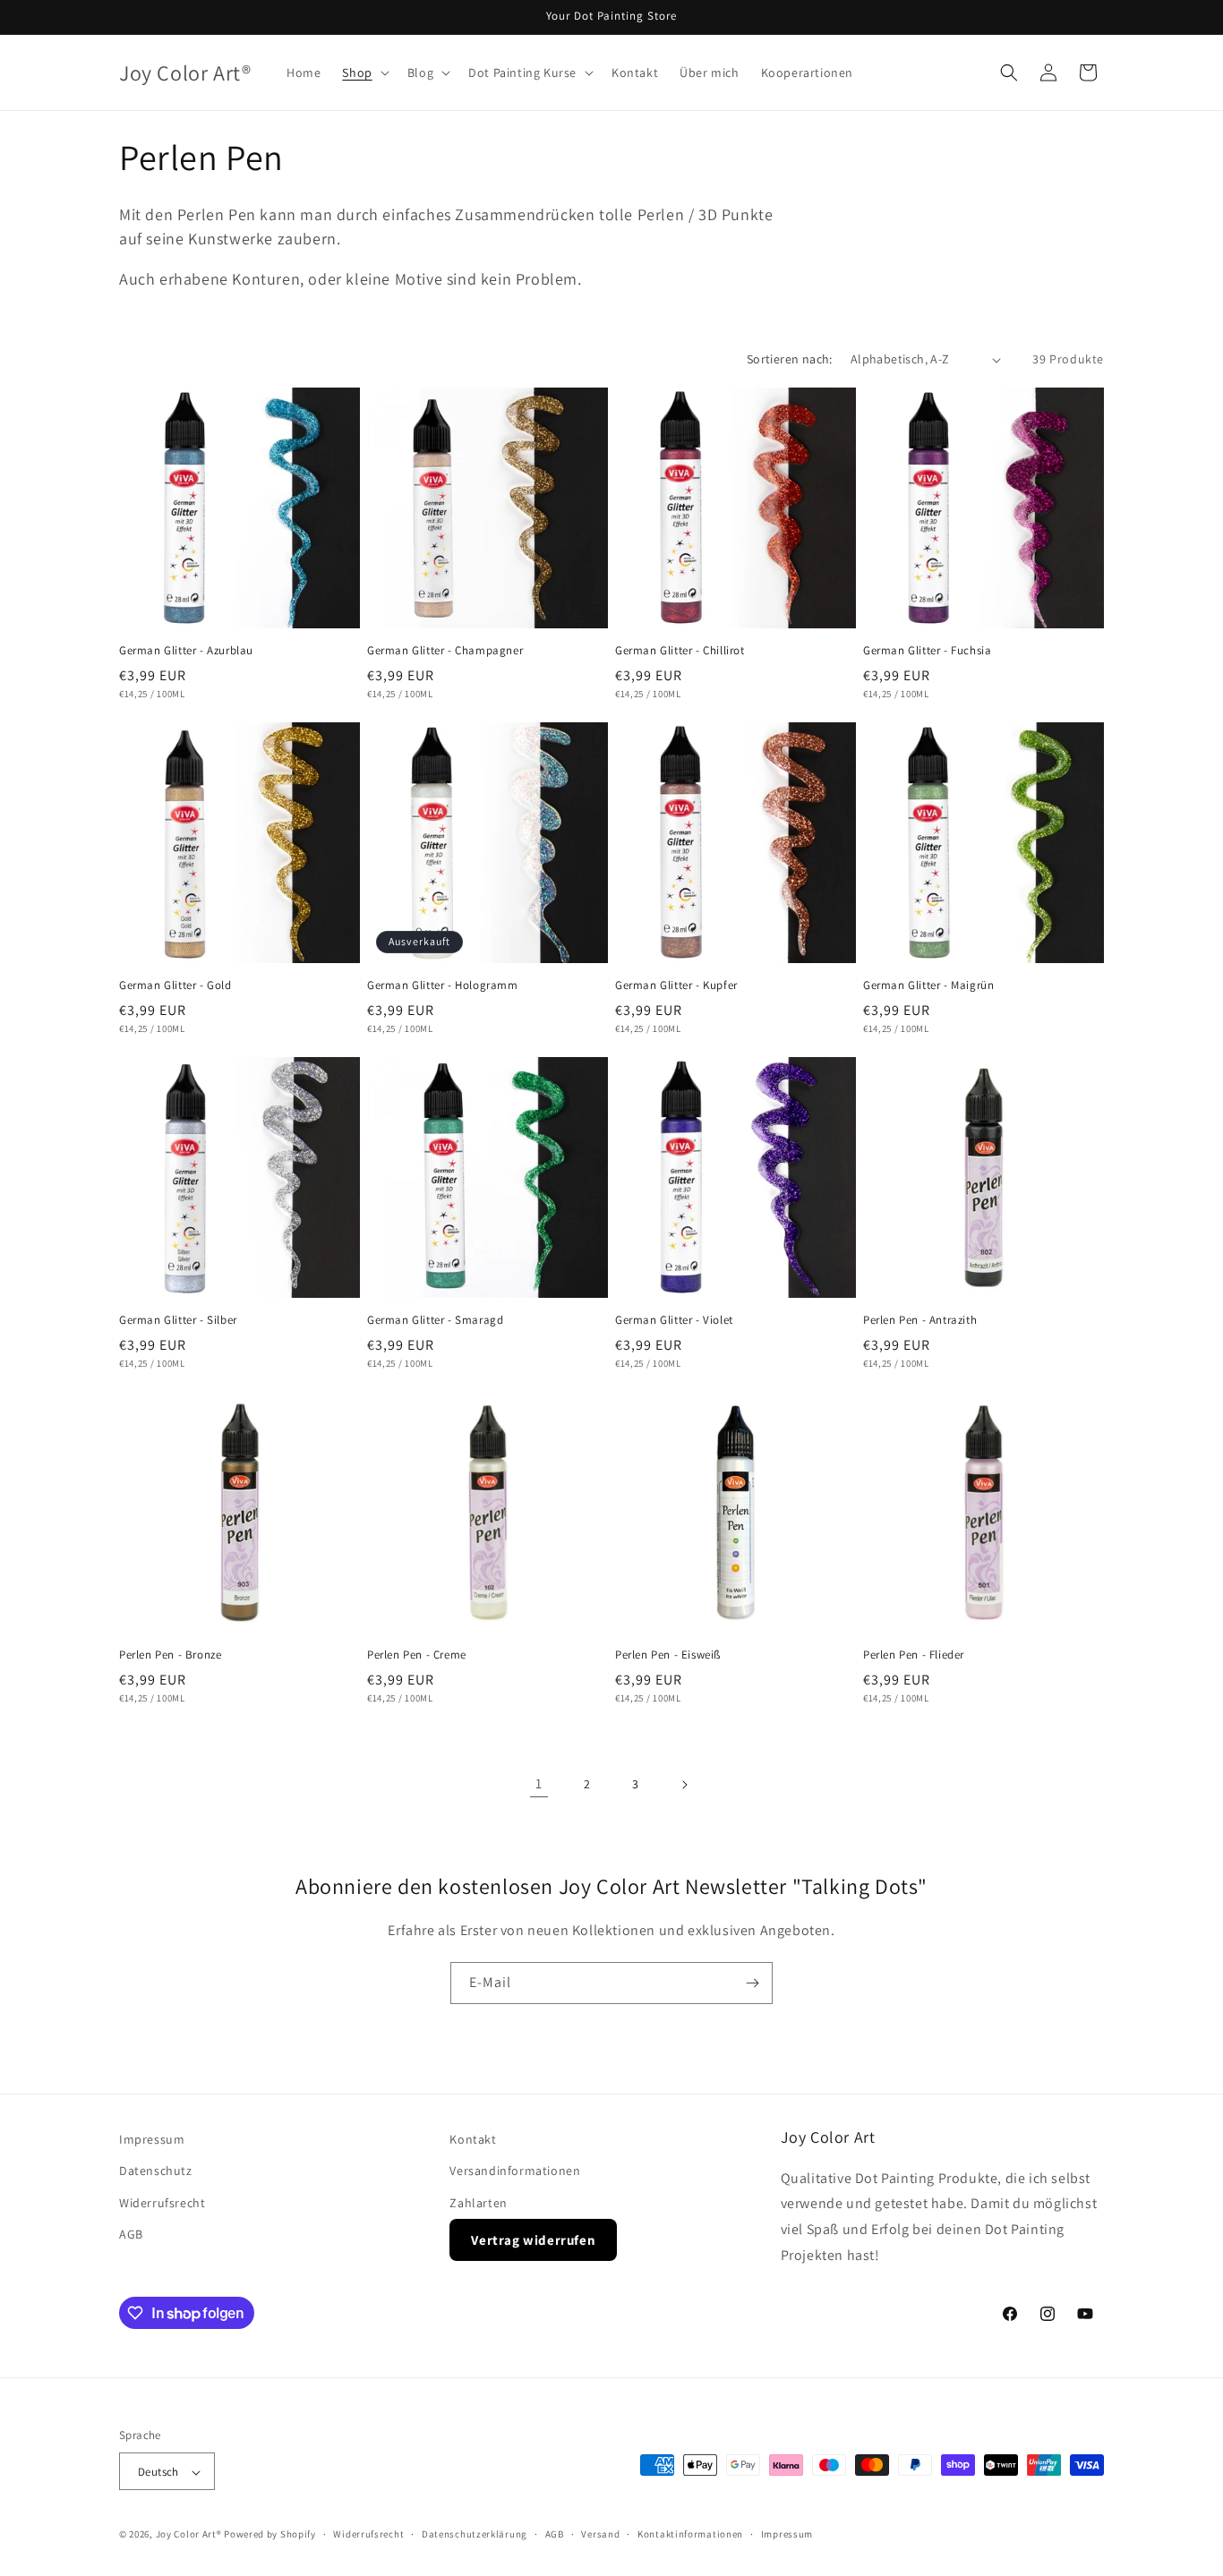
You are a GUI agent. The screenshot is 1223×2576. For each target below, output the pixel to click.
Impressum (152, 2139)
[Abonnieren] (752, 1983)
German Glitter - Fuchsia (927, 651)
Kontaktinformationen (690, 2534)
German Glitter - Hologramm (443, 985)
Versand (600, 2534)
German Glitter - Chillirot (680, 651)
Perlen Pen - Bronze (170, 1655)
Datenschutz (156, 2171)
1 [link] (539, 1783)
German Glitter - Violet (674, 1320)
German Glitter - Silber (178, 1320)
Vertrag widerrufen (533, 2239)
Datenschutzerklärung (475, 2534)
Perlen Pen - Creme (417, 1655)
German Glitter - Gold (175, 985)
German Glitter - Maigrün (928, 985)
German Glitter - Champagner (445, 651)
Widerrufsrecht (162, 2202)
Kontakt (473, 2139)
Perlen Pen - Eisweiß (668, 1655)
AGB (131, 2233)
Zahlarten (478, 2202)
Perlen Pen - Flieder (914, 1655)
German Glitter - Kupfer (676, 985)
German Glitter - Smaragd (435, 1320)
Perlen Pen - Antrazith (920, 1320)
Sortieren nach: (790, 359)
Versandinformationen (515, 2171)
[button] (363, 73)
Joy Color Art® (189, 2535)
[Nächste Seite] (684, 1785)
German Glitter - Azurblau (186, 651)
